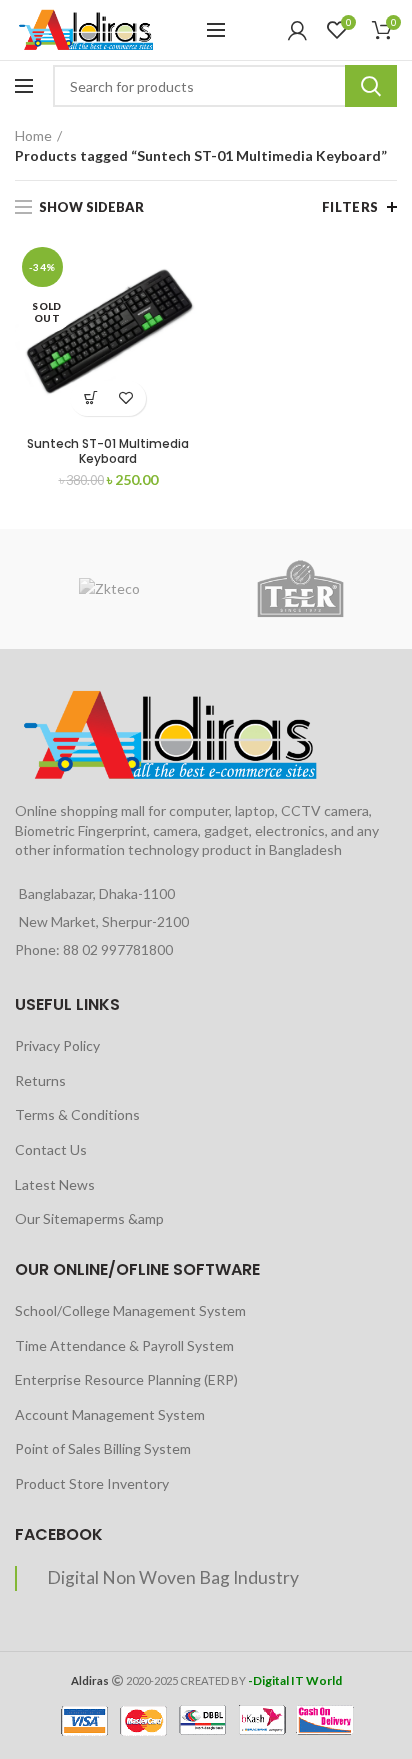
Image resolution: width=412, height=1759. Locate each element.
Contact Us (51, 1149)
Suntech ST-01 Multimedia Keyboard (108, 451)
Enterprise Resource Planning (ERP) (126, 1379)
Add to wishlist (125, 398)
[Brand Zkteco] (109, 589)
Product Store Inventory (92, 1483)
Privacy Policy (57, 1045)
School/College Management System (130, 1310)
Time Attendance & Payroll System (124, 1345)
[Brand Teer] (300, 589)
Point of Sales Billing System (103, 1448)
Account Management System (110, 1414)
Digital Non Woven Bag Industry (173, 1577)
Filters (350, 207)
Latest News (55, 1184)
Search (371, 86)
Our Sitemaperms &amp (89, 1218)
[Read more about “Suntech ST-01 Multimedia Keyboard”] (90, 398)
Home (33, 135)
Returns (40, 1080)
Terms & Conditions (77, 1114)
